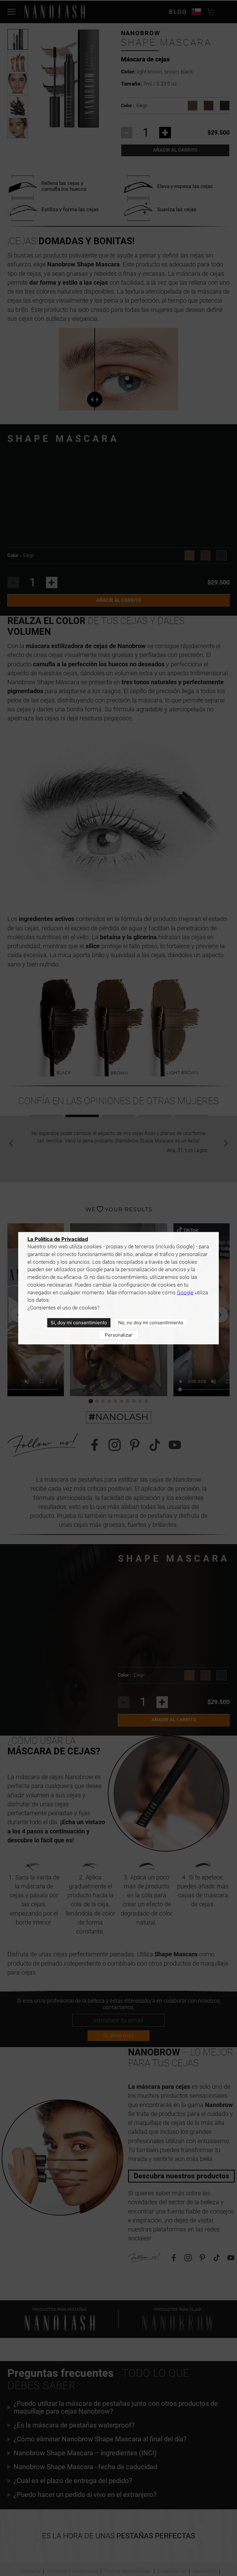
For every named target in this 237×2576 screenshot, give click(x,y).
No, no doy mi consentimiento (151, 1323)
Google (185, 1293)
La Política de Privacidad (58, 1239)
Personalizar (119, 1335)
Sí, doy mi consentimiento (79, 1323)
